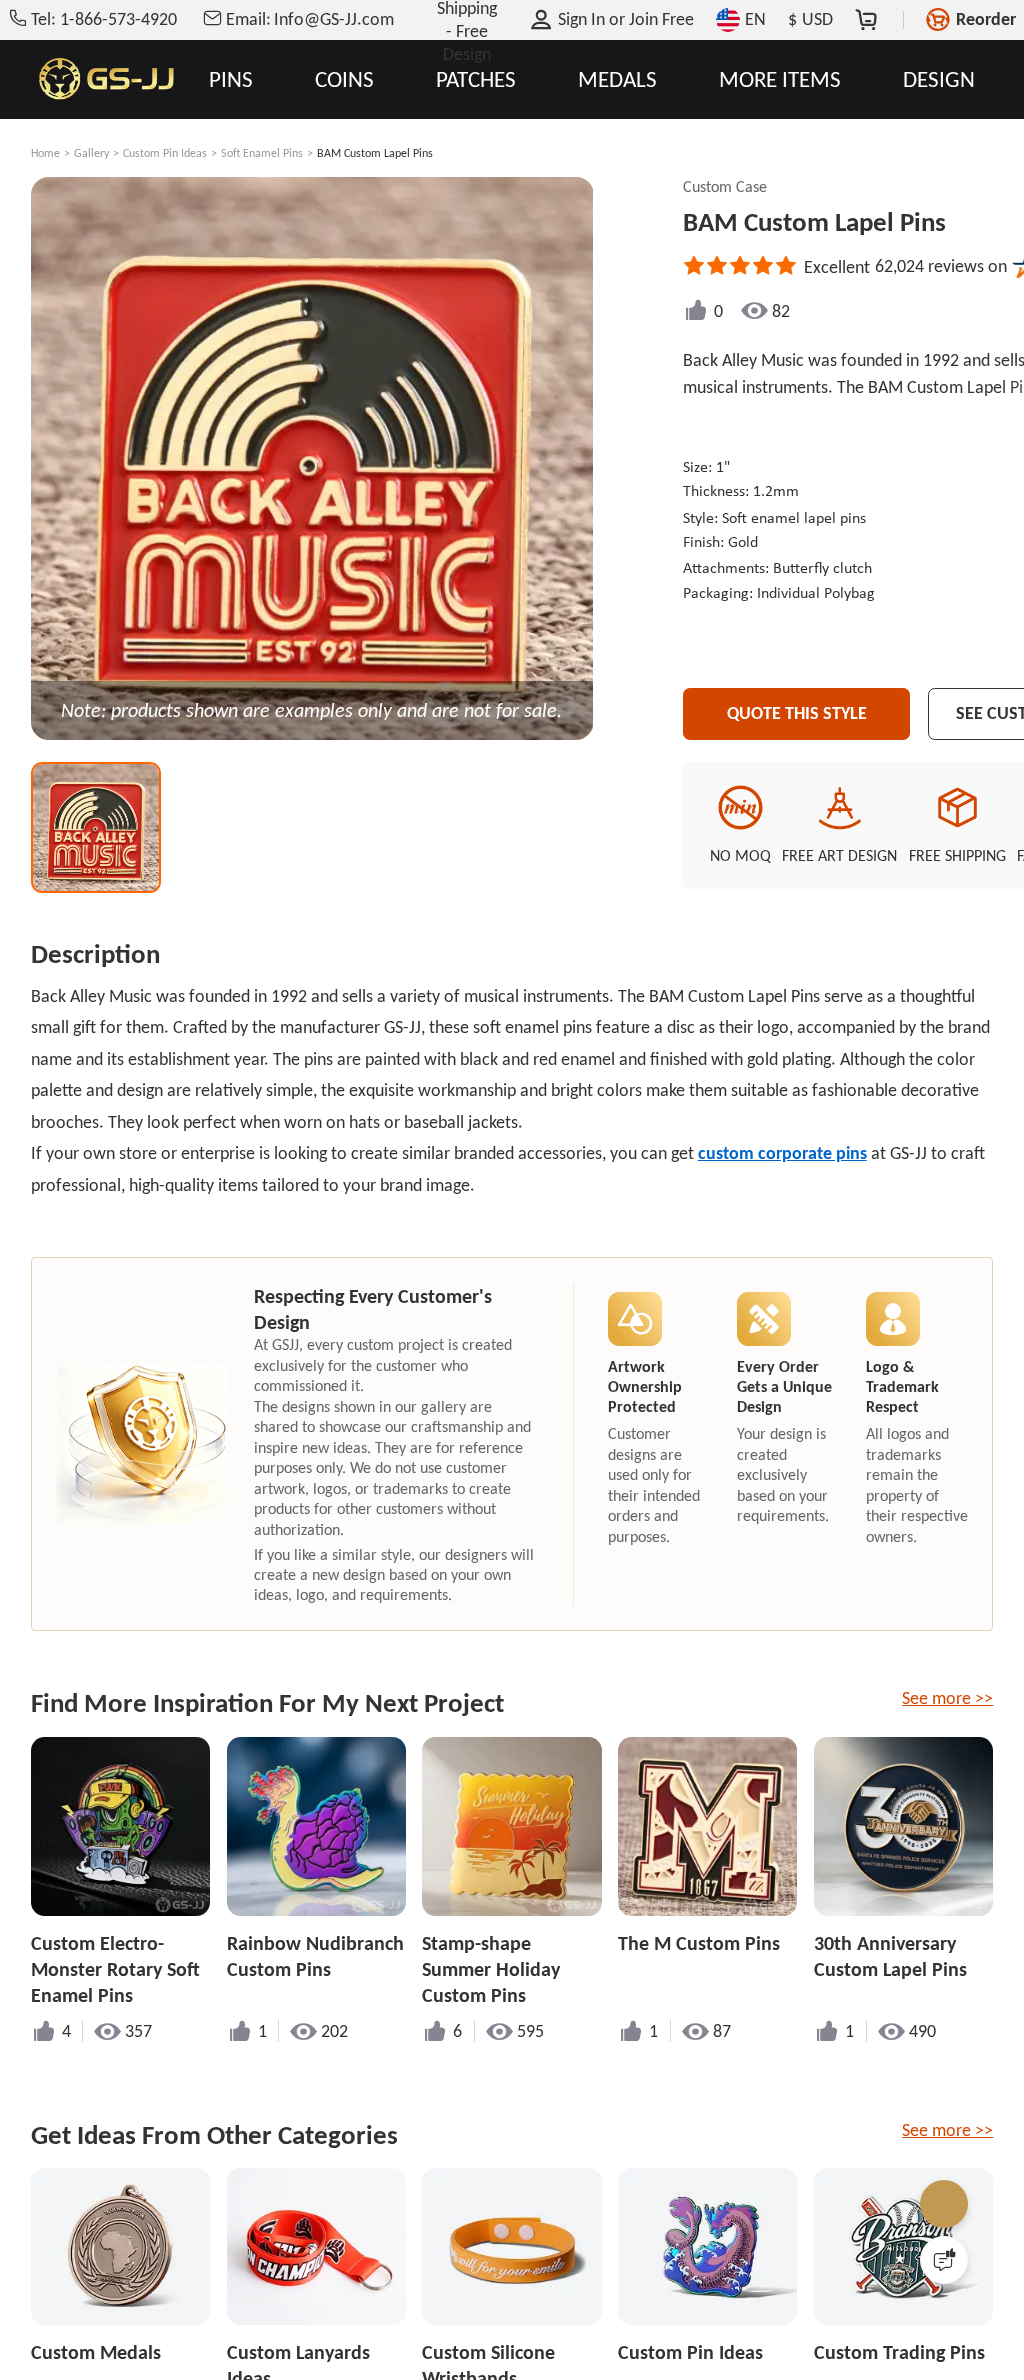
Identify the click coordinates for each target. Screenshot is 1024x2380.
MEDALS (617, 79)
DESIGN (939, 79)
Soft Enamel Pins (262, 153)
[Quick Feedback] (944, 2260)
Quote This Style (797, 713)
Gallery (91, 153)
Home (45, 153)
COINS (344, 79)
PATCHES (476, 79)
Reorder (986, 19)
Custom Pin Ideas (165, 153)
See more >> (947, 1698)
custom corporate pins (782, 1153)
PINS (231, 79)
